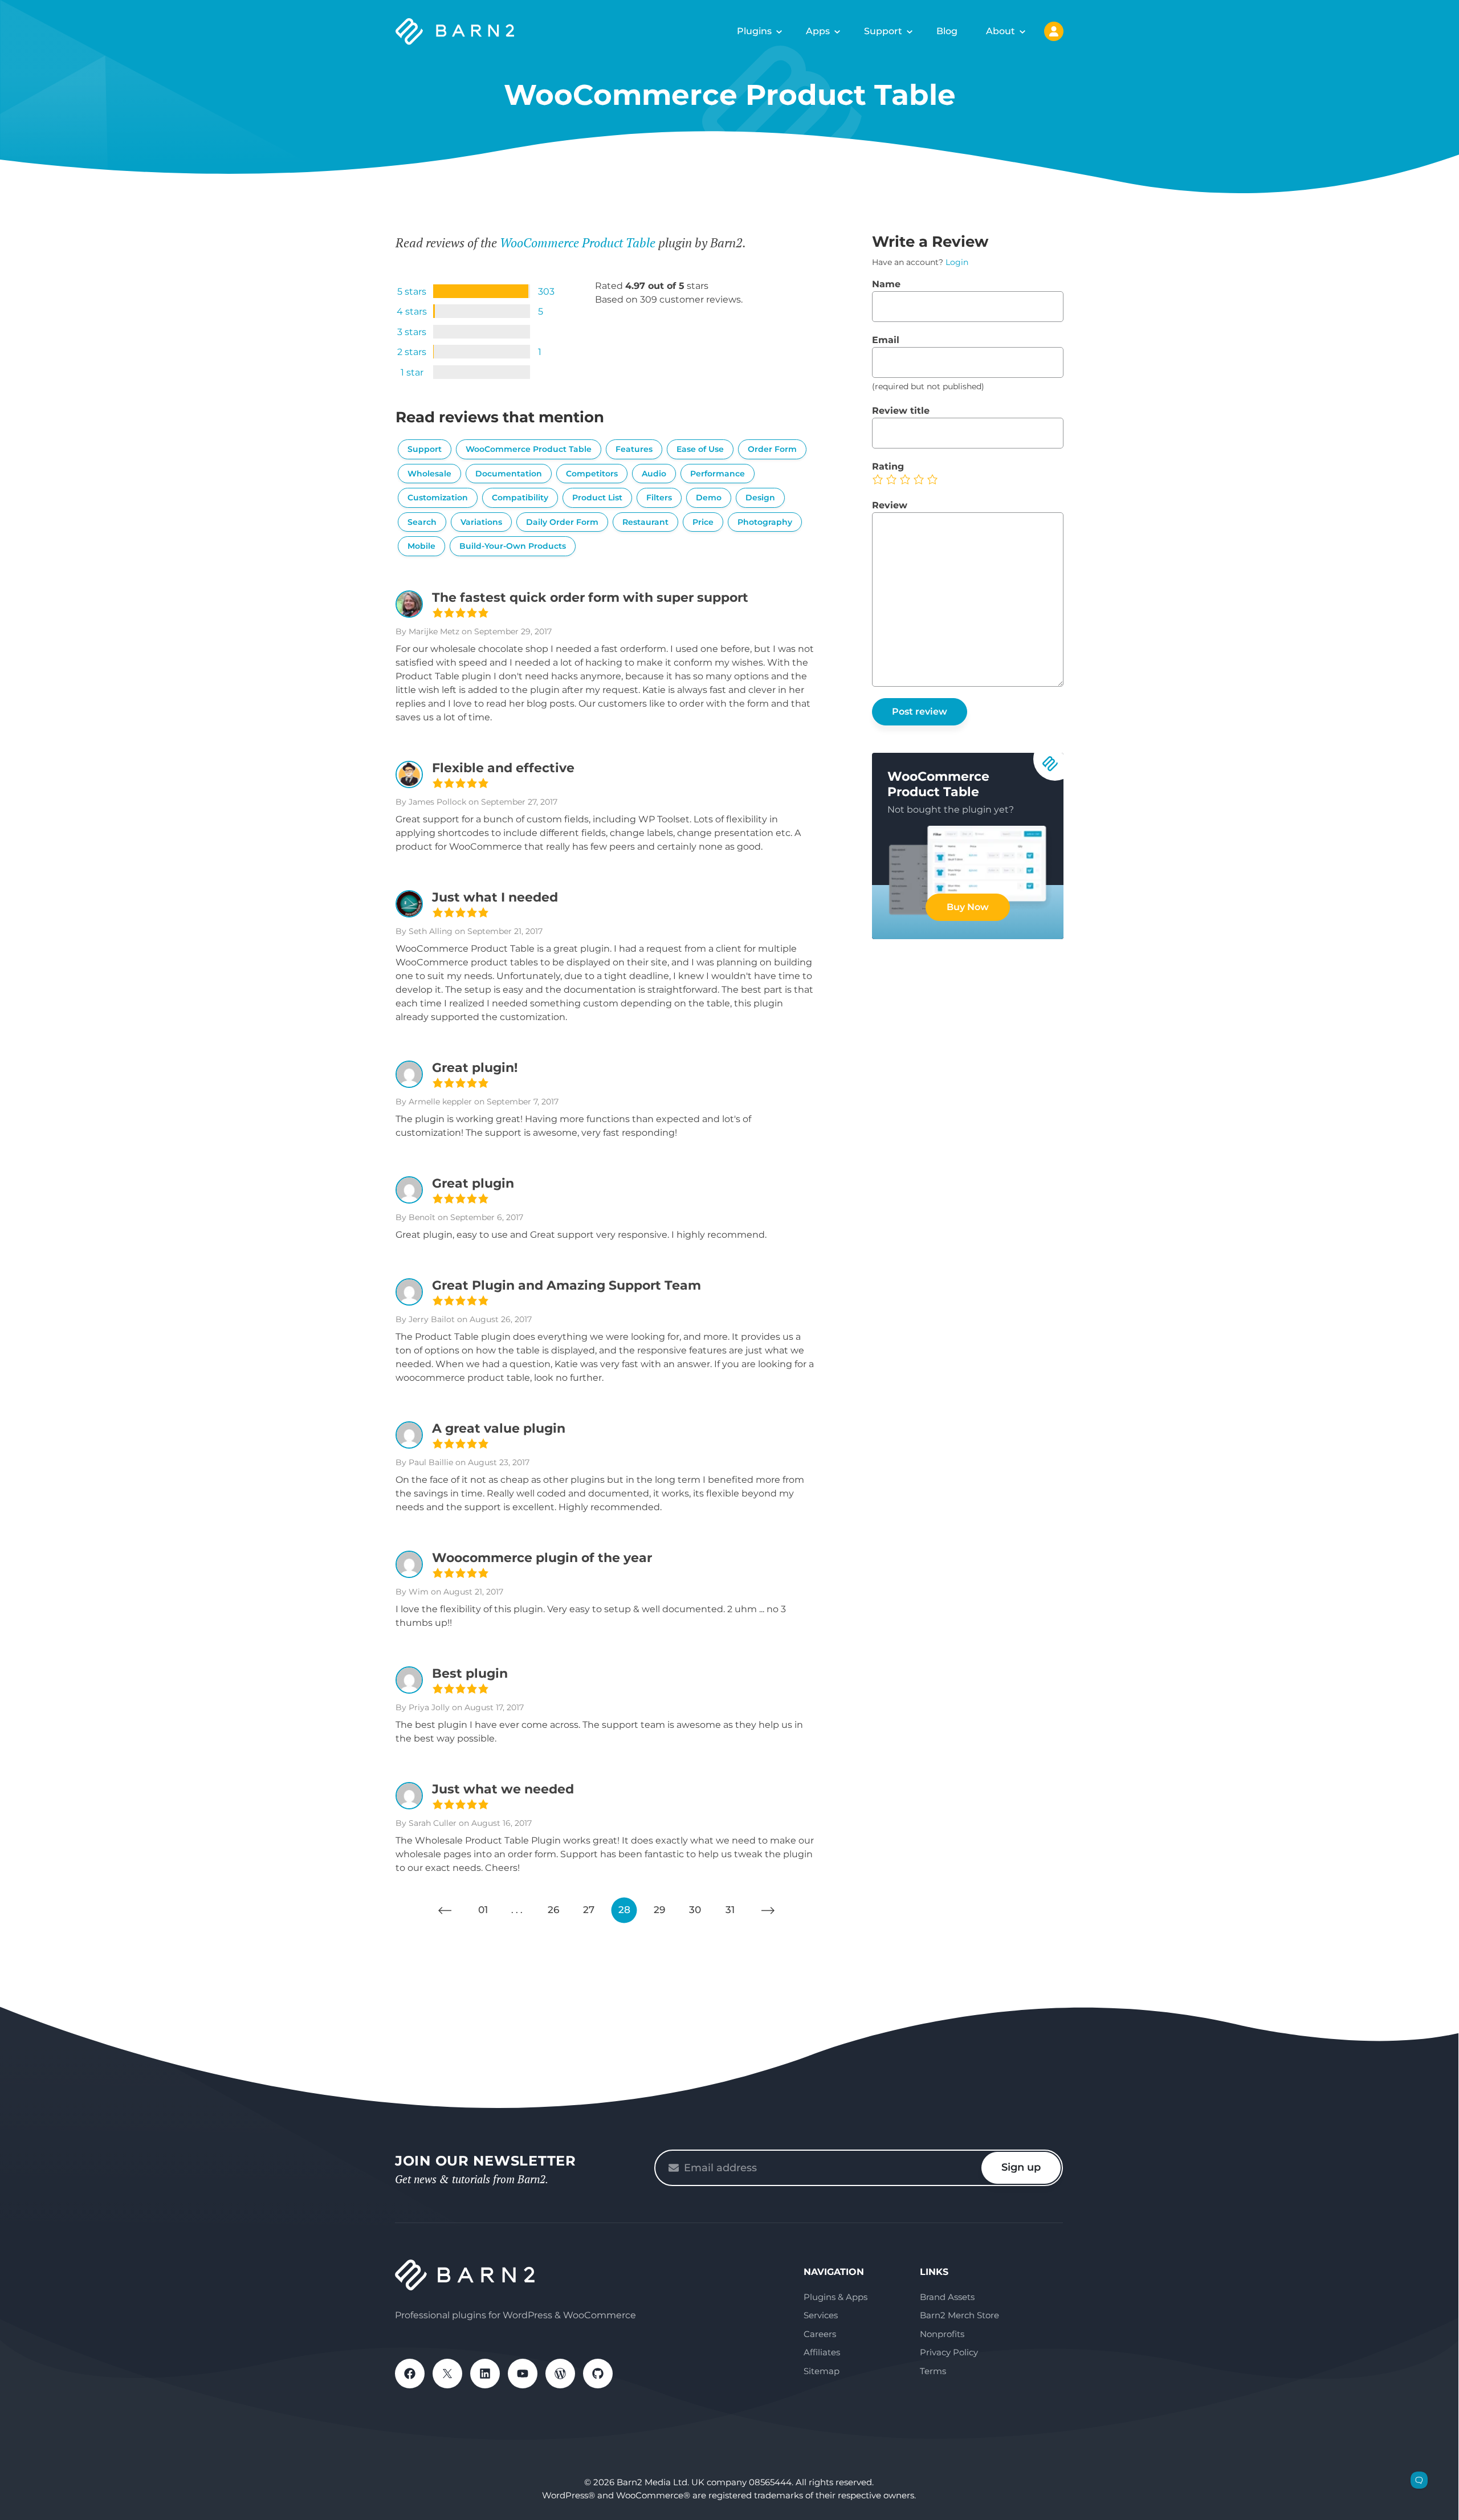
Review (890, 505)
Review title (901, 411)
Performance (718, 474)
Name (886, 284)
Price (703, 522)
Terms (933, 2371)
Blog (947, 31)
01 (483, 1910)
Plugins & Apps (836, 2297)
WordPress (560, 2374)
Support (883, 31)
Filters (659, 498)
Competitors (592, 474)
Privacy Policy (949, 2352)
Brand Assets (947, 2297)
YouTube (523, 2374)
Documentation (509, 474)
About (1000, 31)
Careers (820, 2334)
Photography (765, 522)
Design (760, 498)
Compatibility (520, 498)
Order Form (772, 449)
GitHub (598, 2374)
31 (730, 1910)
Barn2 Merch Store (959, 2315)
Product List (597, 498)
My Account (1054, 31)
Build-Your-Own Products (513, 546)
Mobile (421, 546)
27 (589, 1910)
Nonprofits (942, 2334)
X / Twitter (447, 2374)
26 (553, 1910)
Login (957, 262)
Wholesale (429, 474)
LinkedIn (485, 2374)
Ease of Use (700, 449)
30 (695, 1910)
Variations (481, 522)
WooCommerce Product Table (578, 242)
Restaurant (645, 522)
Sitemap (822, 2371)
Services (821, 2315)
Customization (438, 498)
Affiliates (822, 2352)
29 (659, 1910)
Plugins (754, 31)
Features (634, 449)
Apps (818, 31)
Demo (709, 498)
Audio (654, 474)
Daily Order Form (562, 522)
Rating (888, 466)
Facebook (410, 2374)
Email (886, 340)
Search (422, 522)
